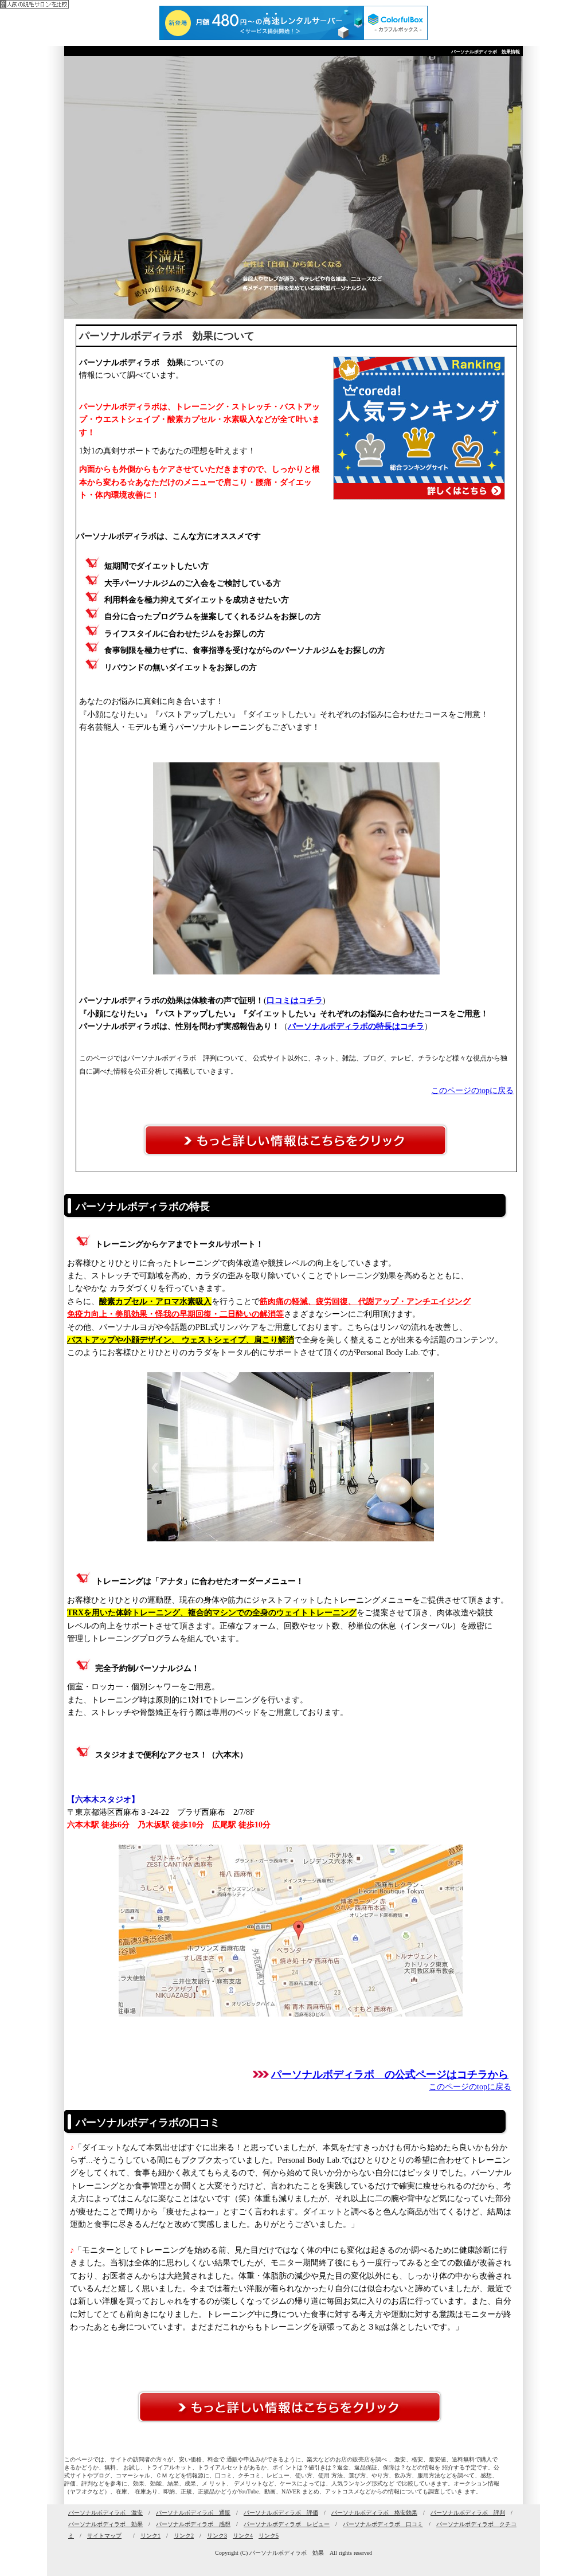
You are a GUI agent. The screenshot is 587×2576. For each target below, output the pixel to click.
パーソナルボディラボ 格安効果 (374, 2513)
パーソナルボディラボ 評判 (468, 2513)
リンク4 (243, 2536)
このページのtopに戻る (472, 1091)
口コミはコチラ (295, 1001)
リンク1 (150, 2536)
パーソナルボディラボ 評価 (281, 2513)
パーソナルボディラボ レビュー (287, 2524)
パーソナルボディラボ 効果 (105, 2524)
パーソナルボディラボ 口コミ (383, 2524)
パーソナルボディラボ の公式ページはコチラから (390, 2074)
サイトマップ (104, 2536)
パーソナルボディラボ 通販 (193, 2513)
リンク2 (184, 2536)
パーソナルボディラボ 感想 (193, 2524)
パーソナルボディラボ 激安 (105, 2513)
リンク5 (269, 2536)
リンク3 (217, 2536)
